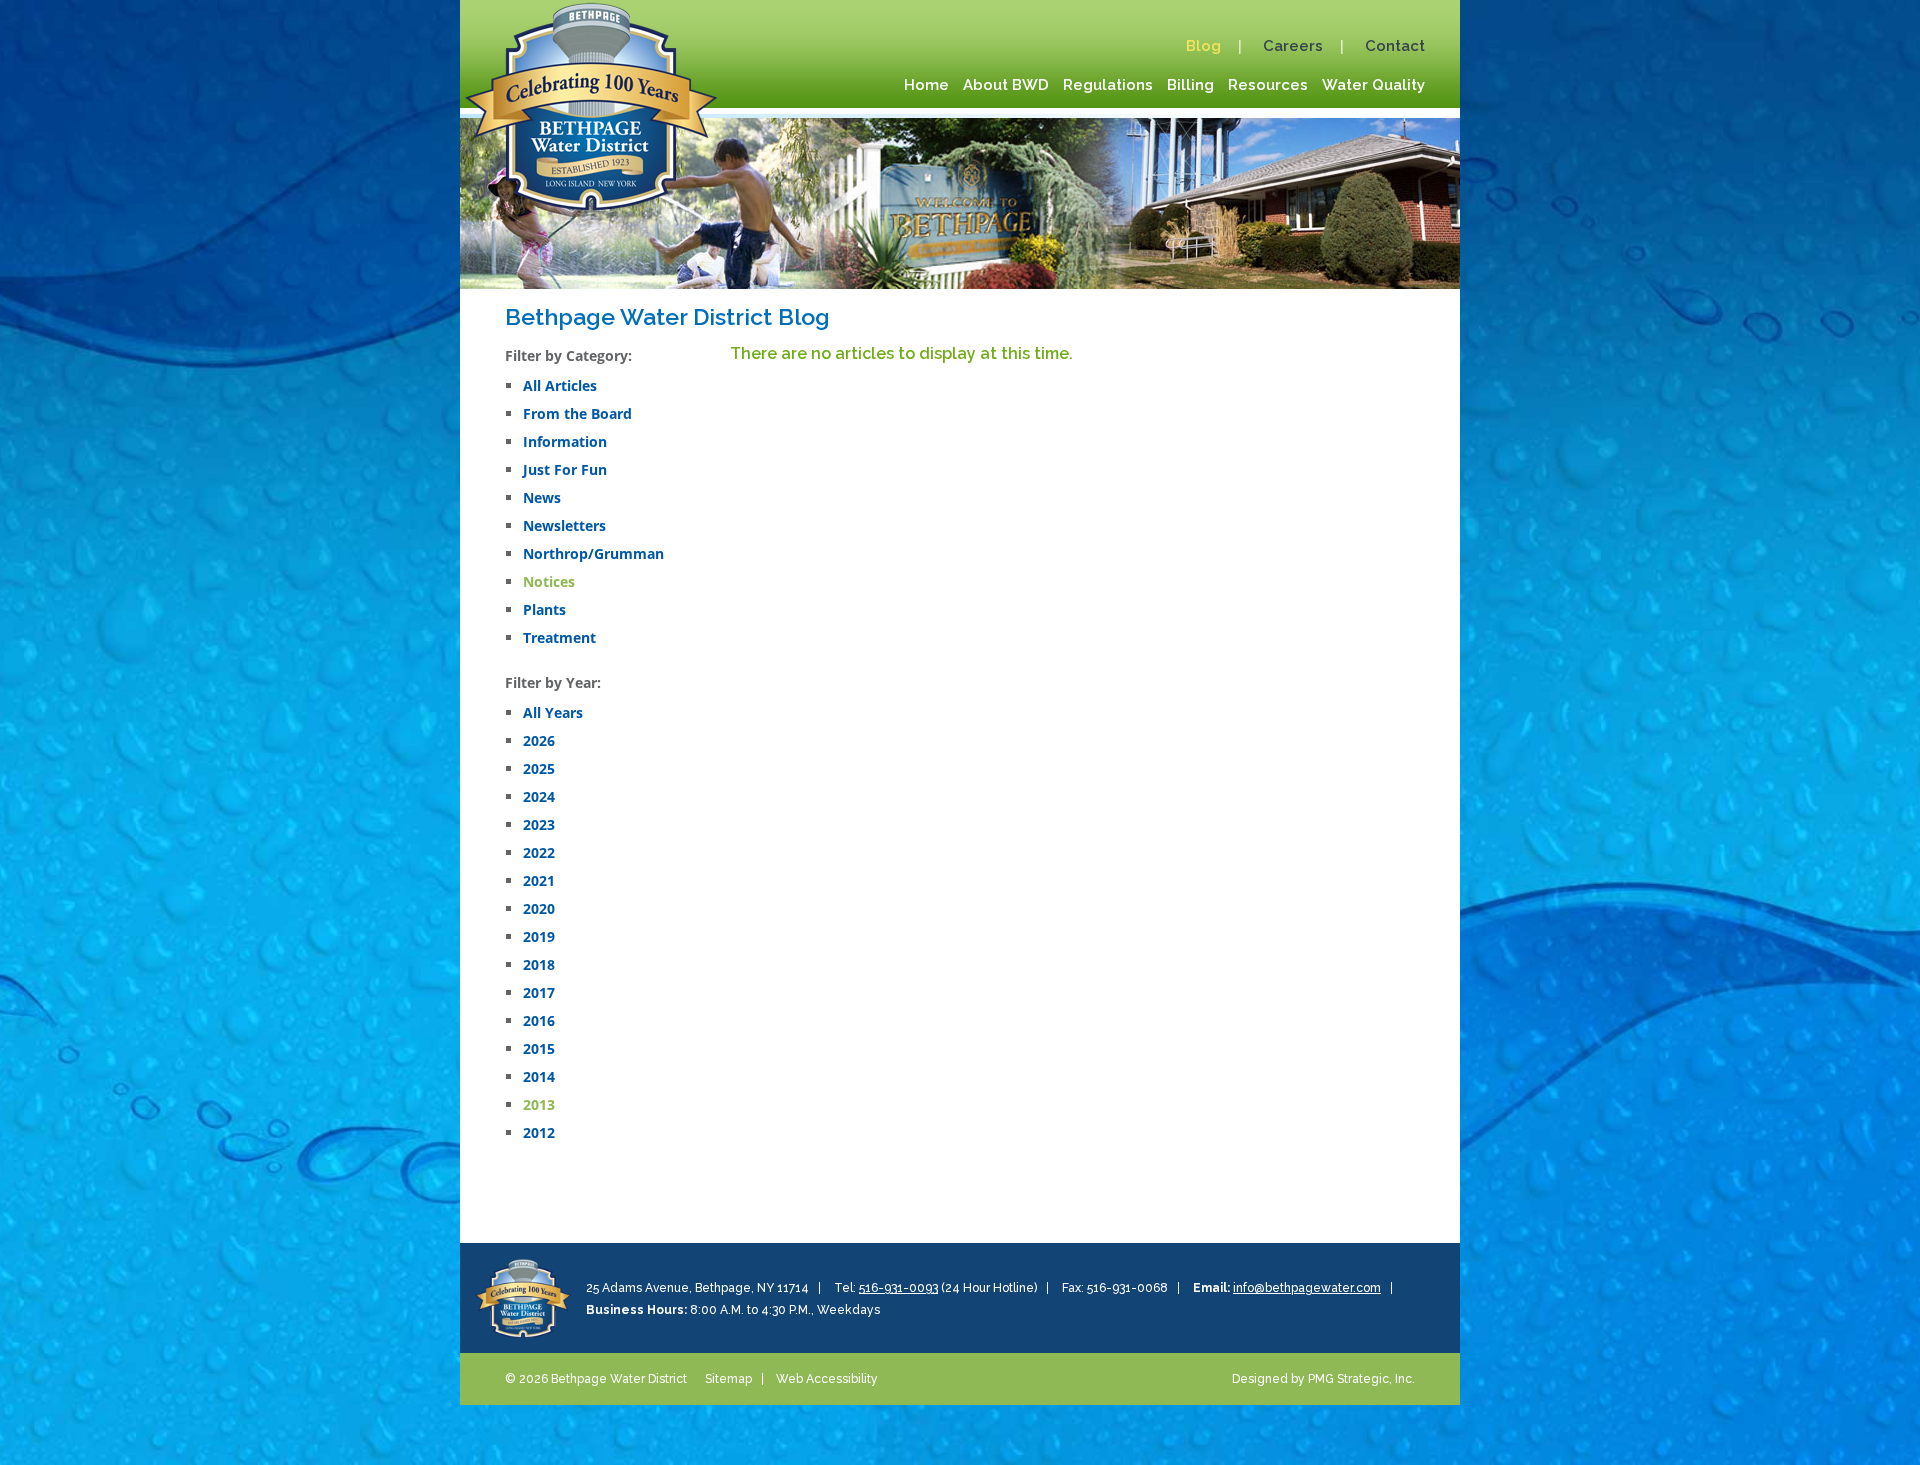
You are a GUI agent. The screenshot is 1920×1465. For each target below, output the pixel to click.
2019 (539, 936)
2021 (539, 880)
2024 (539, 796)
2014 (539, 1076)
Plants (544, 609)
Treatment (559, 637)
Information (565, 441)
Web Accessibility (827, 1379)
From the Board (577, 413)
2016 (539, 1020)
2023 (539, 824)
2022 (539, 852)
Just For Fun (565, 469)
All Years (553, 712)
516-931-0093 (898, 1288)
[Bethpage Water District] (591, 103)
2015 (539, 1048)
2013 (539, 1104)
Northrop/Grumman (593, 553)
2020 (539, 908)
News (542, 497)
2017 (539, 992)
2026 (539, 740)
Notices (549, 581)
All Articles (560, 385)
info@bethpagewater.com (1307, 1288)
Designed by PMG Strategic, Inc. (1323, 1379)
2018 (539, 964)
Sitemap (728, 1379)
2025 (539, 768)
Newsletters (564, 525)
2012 (539, 1132)
